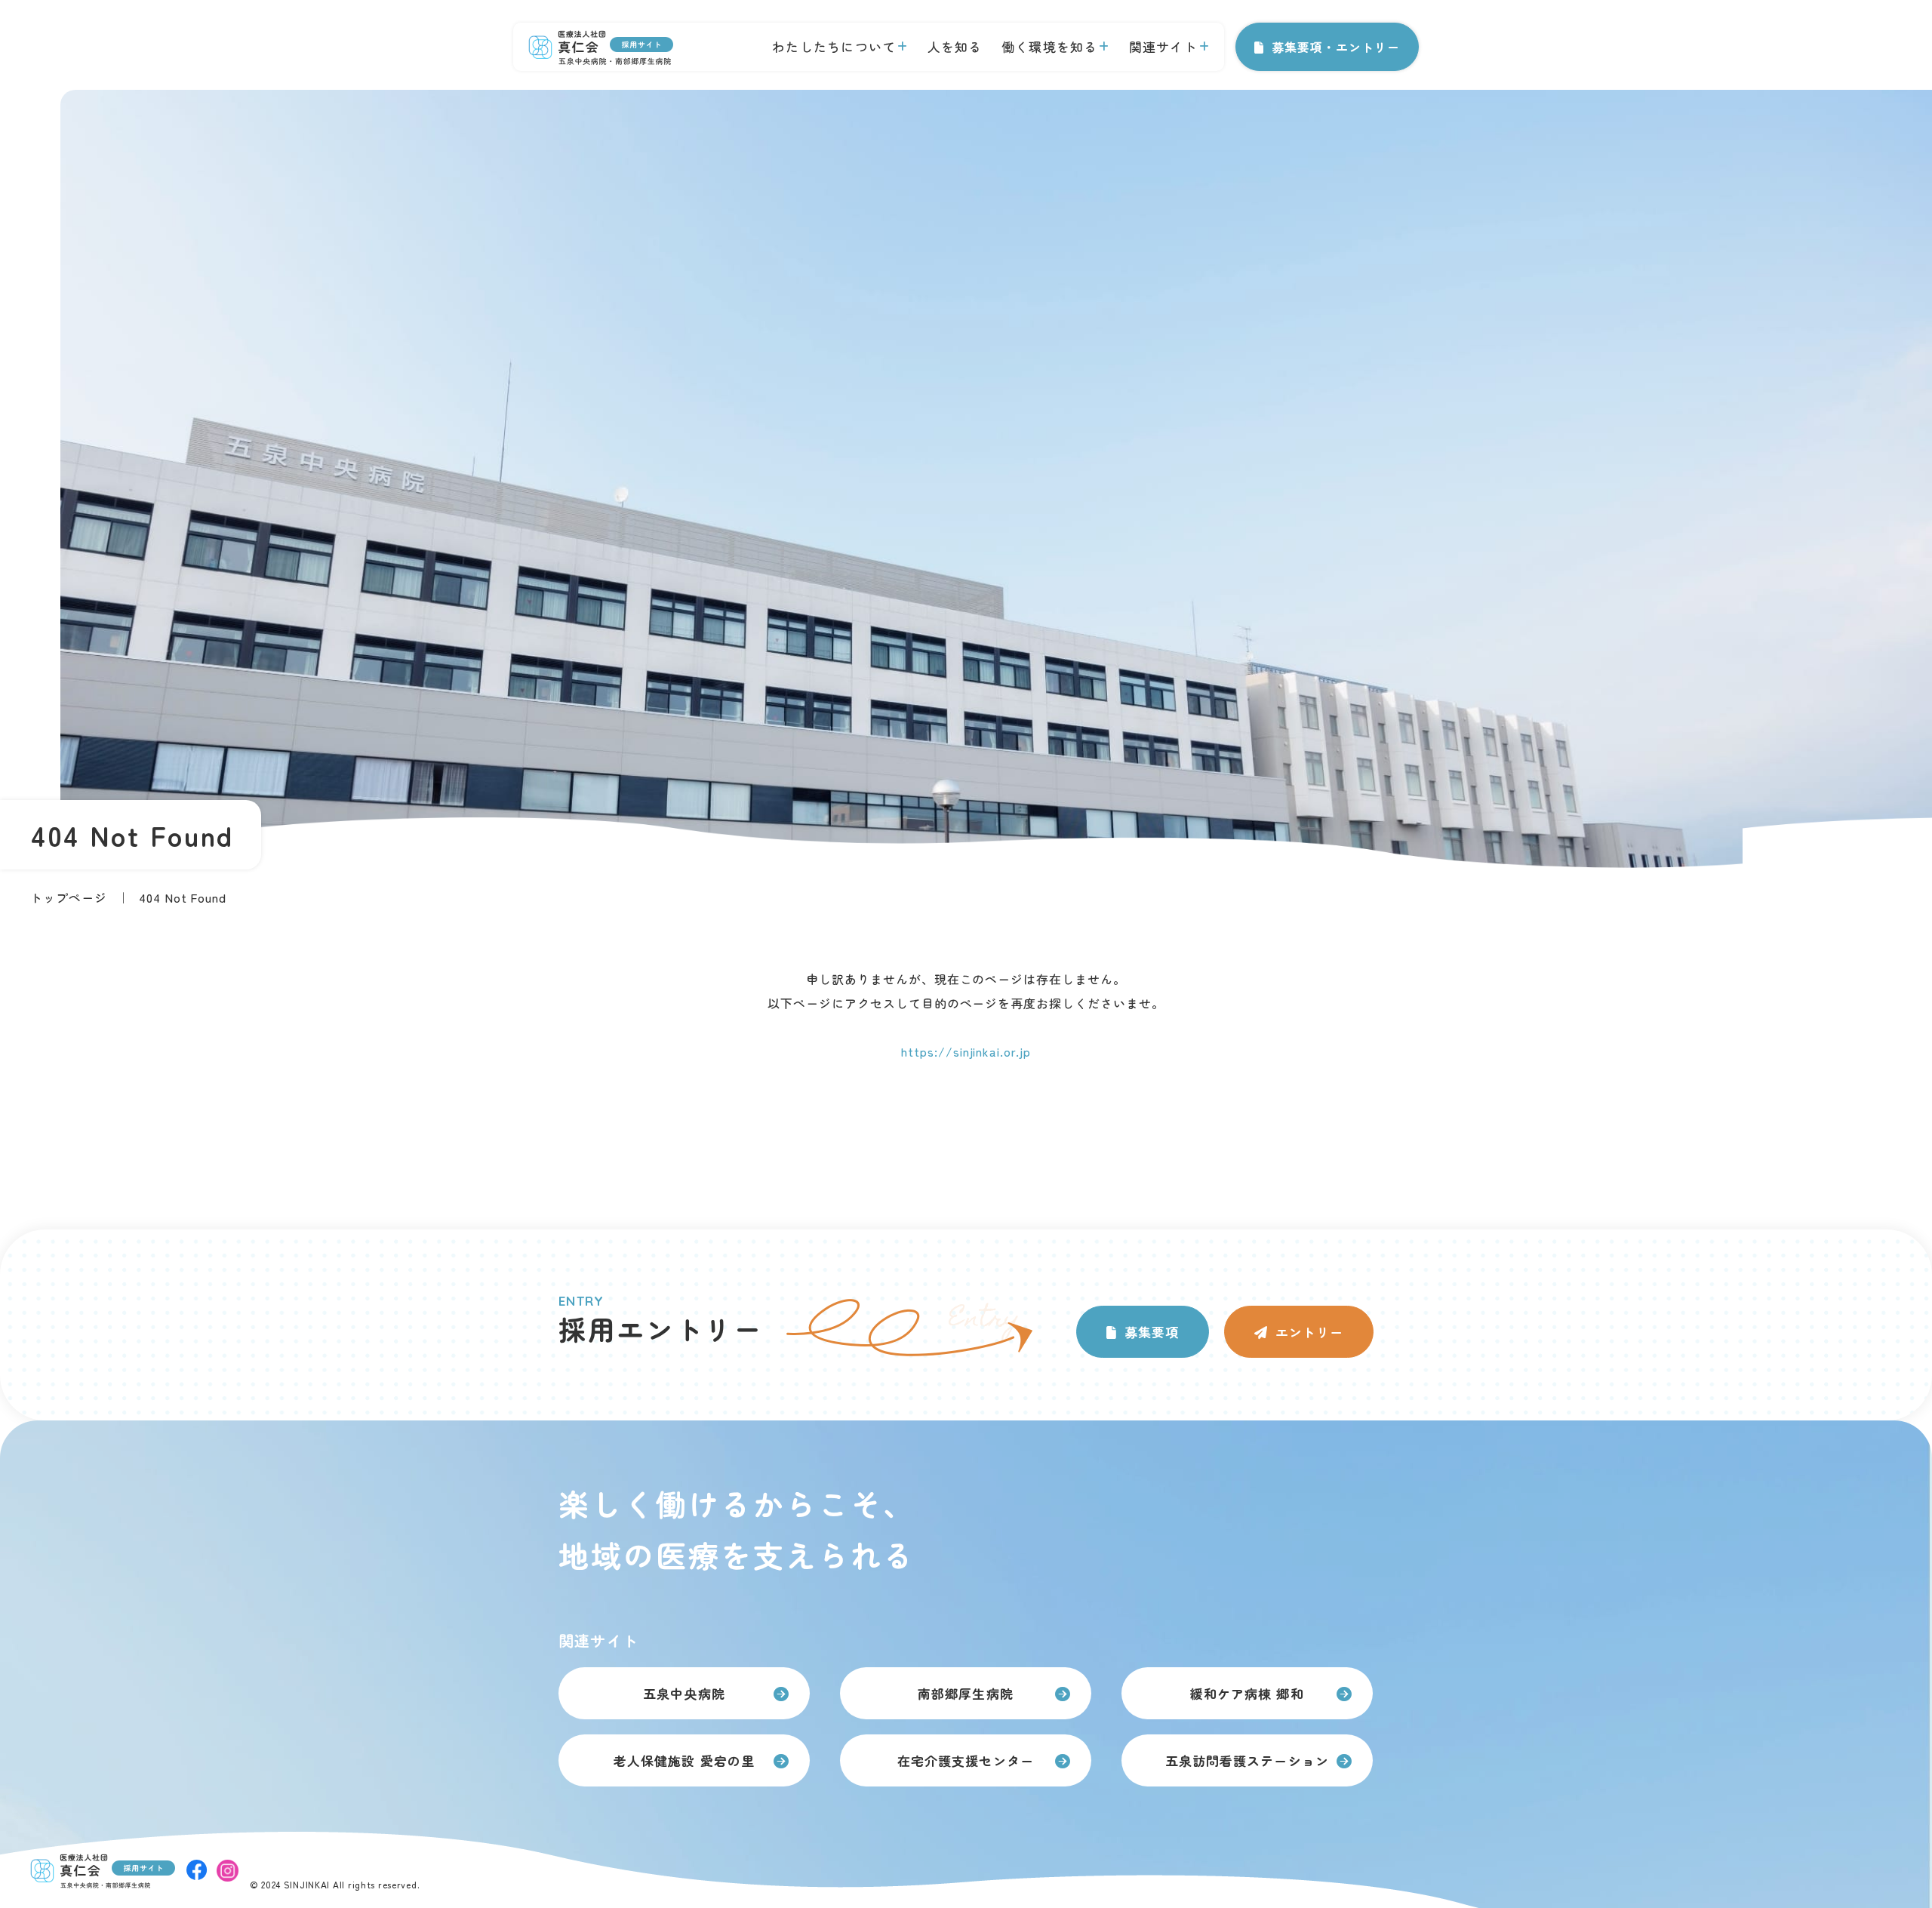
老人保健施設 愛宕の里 (684, 1760)
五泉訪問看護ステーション (1247, 1760)
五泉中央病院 (684, 1693)
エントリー (1309, 1332)
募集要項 (1152, 1332)
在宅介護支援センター (965, 1760)
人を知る (955, 46)
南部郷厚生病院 (965, 1693)
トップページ (69, 897)
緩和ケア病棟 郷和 (1247, 1693)
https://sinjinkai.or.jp (966, 1051)
